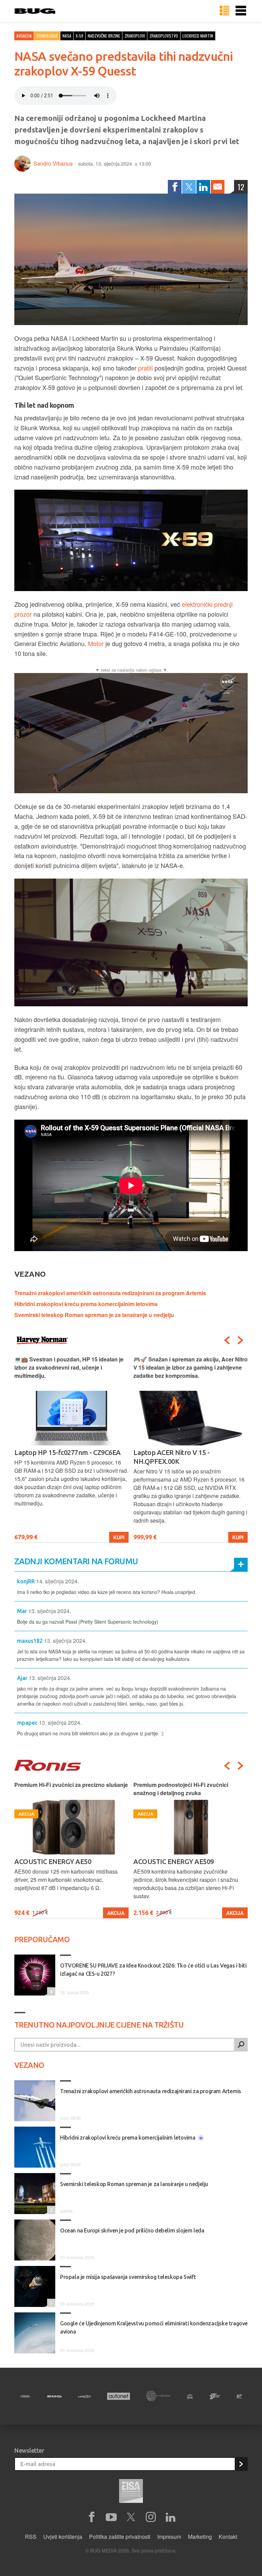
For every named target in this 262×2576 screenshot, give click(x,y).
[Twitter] (189, 187)
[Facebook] (175, 187)
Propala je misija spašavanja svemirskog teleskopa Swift (128, 2277)
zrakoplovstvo (164, 36)
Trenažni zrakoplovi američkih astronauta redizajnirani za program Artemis (110, 1293)
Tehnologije (47, 36)
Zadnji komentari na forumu (76, 1561)
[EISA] (131, 2492)
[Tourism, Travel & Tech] (215, 2396)
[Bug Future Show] (158, 2396)
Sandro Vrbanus (53, 163)
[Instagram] (151, 2517)
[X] (131, 2517)
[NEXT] (241, 1340)
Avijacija (24, 36)
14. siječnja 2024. (57, 1581)
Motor (96, 643)
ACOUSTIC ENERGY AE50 (53, 1861)
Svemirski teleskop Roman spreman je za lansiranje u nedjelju (94, 1315)
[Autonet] (119, 2396)
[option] (71, 1449)
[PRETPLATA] (241, 2464)
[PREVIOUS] (227, 1340)
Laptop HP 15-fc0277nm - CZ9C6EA (68, 1452)
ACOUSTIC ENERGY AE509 (174, 1861)
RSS (31, 2537)
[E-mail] (218, 187)
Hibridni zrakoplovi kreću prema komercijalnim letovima (86, 1304)
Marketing (200, 2537)
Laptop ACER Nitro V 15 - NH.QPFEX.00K (171, 1457)
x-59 (79, 36)
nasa (67, 36)
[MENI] (241, 11)
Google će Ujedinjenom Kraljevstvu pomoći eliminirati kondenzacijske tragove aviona (154, 2327)
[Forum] (25, 2396)
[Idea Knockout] (190, 2396)
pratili (145, 368)
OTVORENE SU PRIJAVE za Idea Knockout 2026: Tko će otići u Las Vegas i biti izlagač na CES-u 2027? (153, 1970)
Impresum (169, 2537)
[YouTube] (111, 2517)
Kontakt (228, 2537)
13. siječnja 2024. (50, 1611)
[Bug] (54, 2396)
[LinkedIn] (203, 187)
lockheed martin (198, 36)
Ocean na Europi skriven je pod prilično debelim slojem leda (132, 2230)
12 (241, 187)
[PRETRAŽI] (241, 2045)
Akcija (116, 1913)
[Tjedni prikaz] (224, 11)
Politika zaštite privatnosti (120, 2537)
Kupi (119, 1537)
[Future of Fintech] (239, 2396)
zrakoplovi (135, 36)
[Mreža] (85, 2396)
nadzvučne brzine (104, 36)
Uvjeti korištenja (63, 2537)
